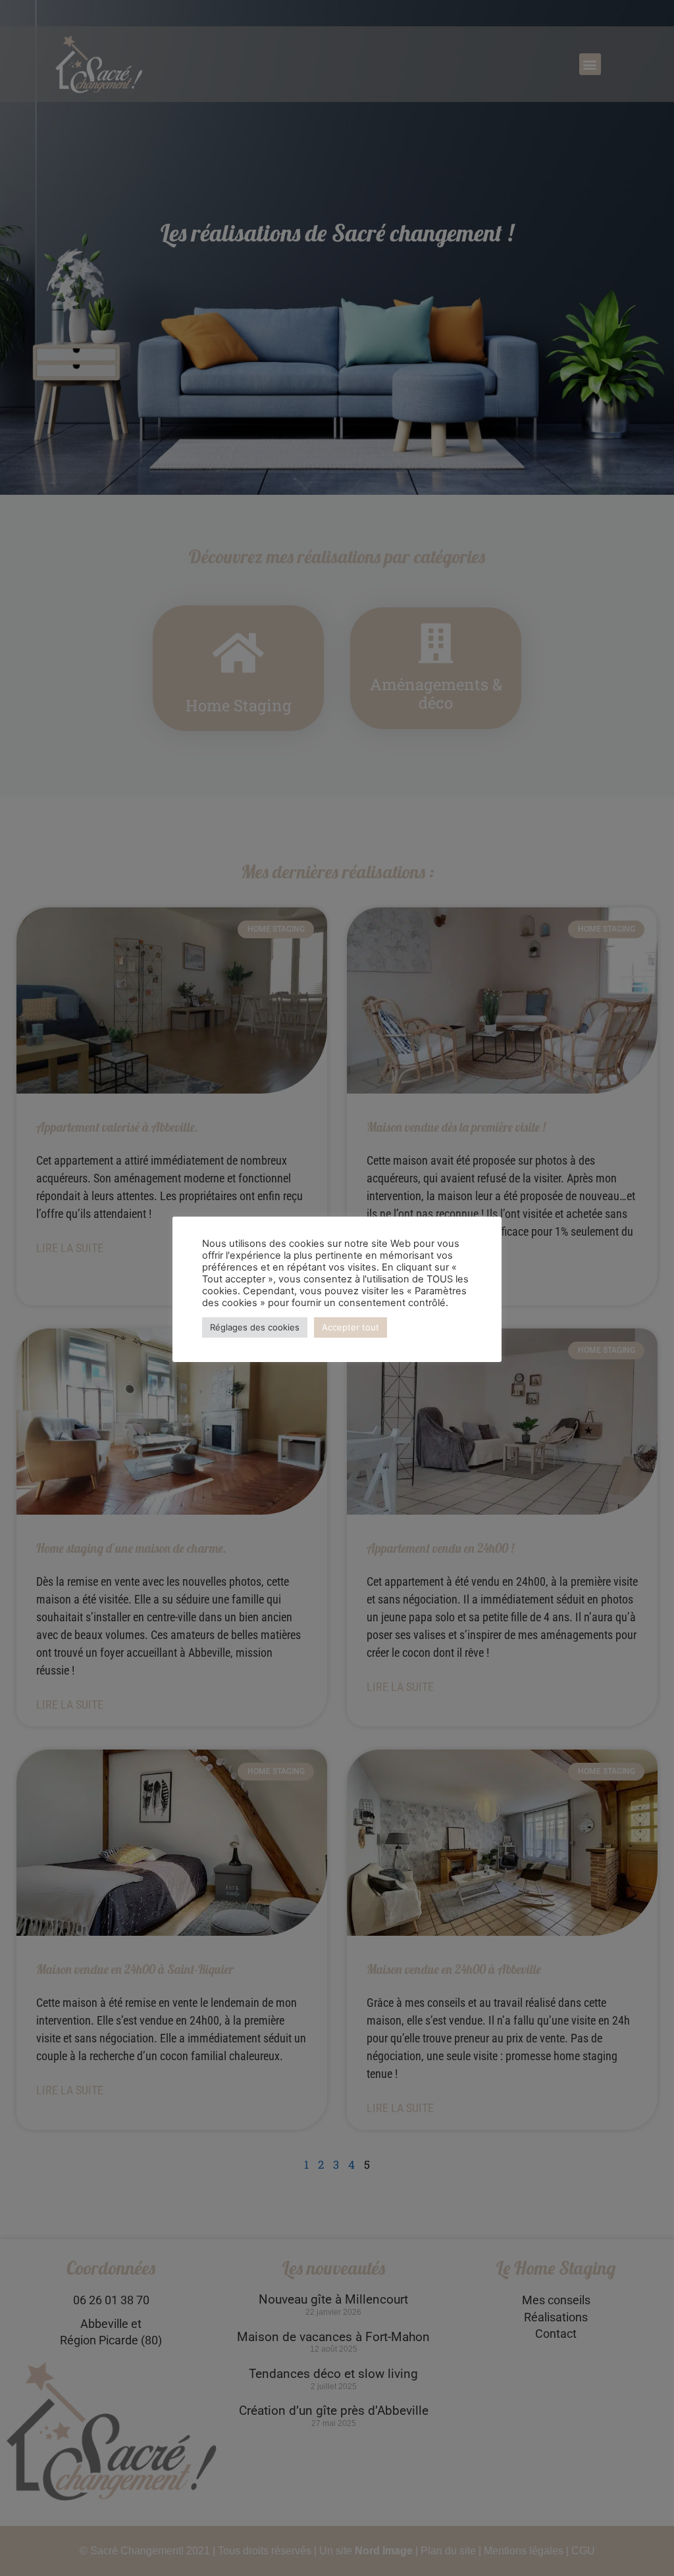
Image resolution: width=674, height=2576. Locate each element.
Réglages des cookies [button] (255, 1327)
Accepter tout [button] (350, 1327)
